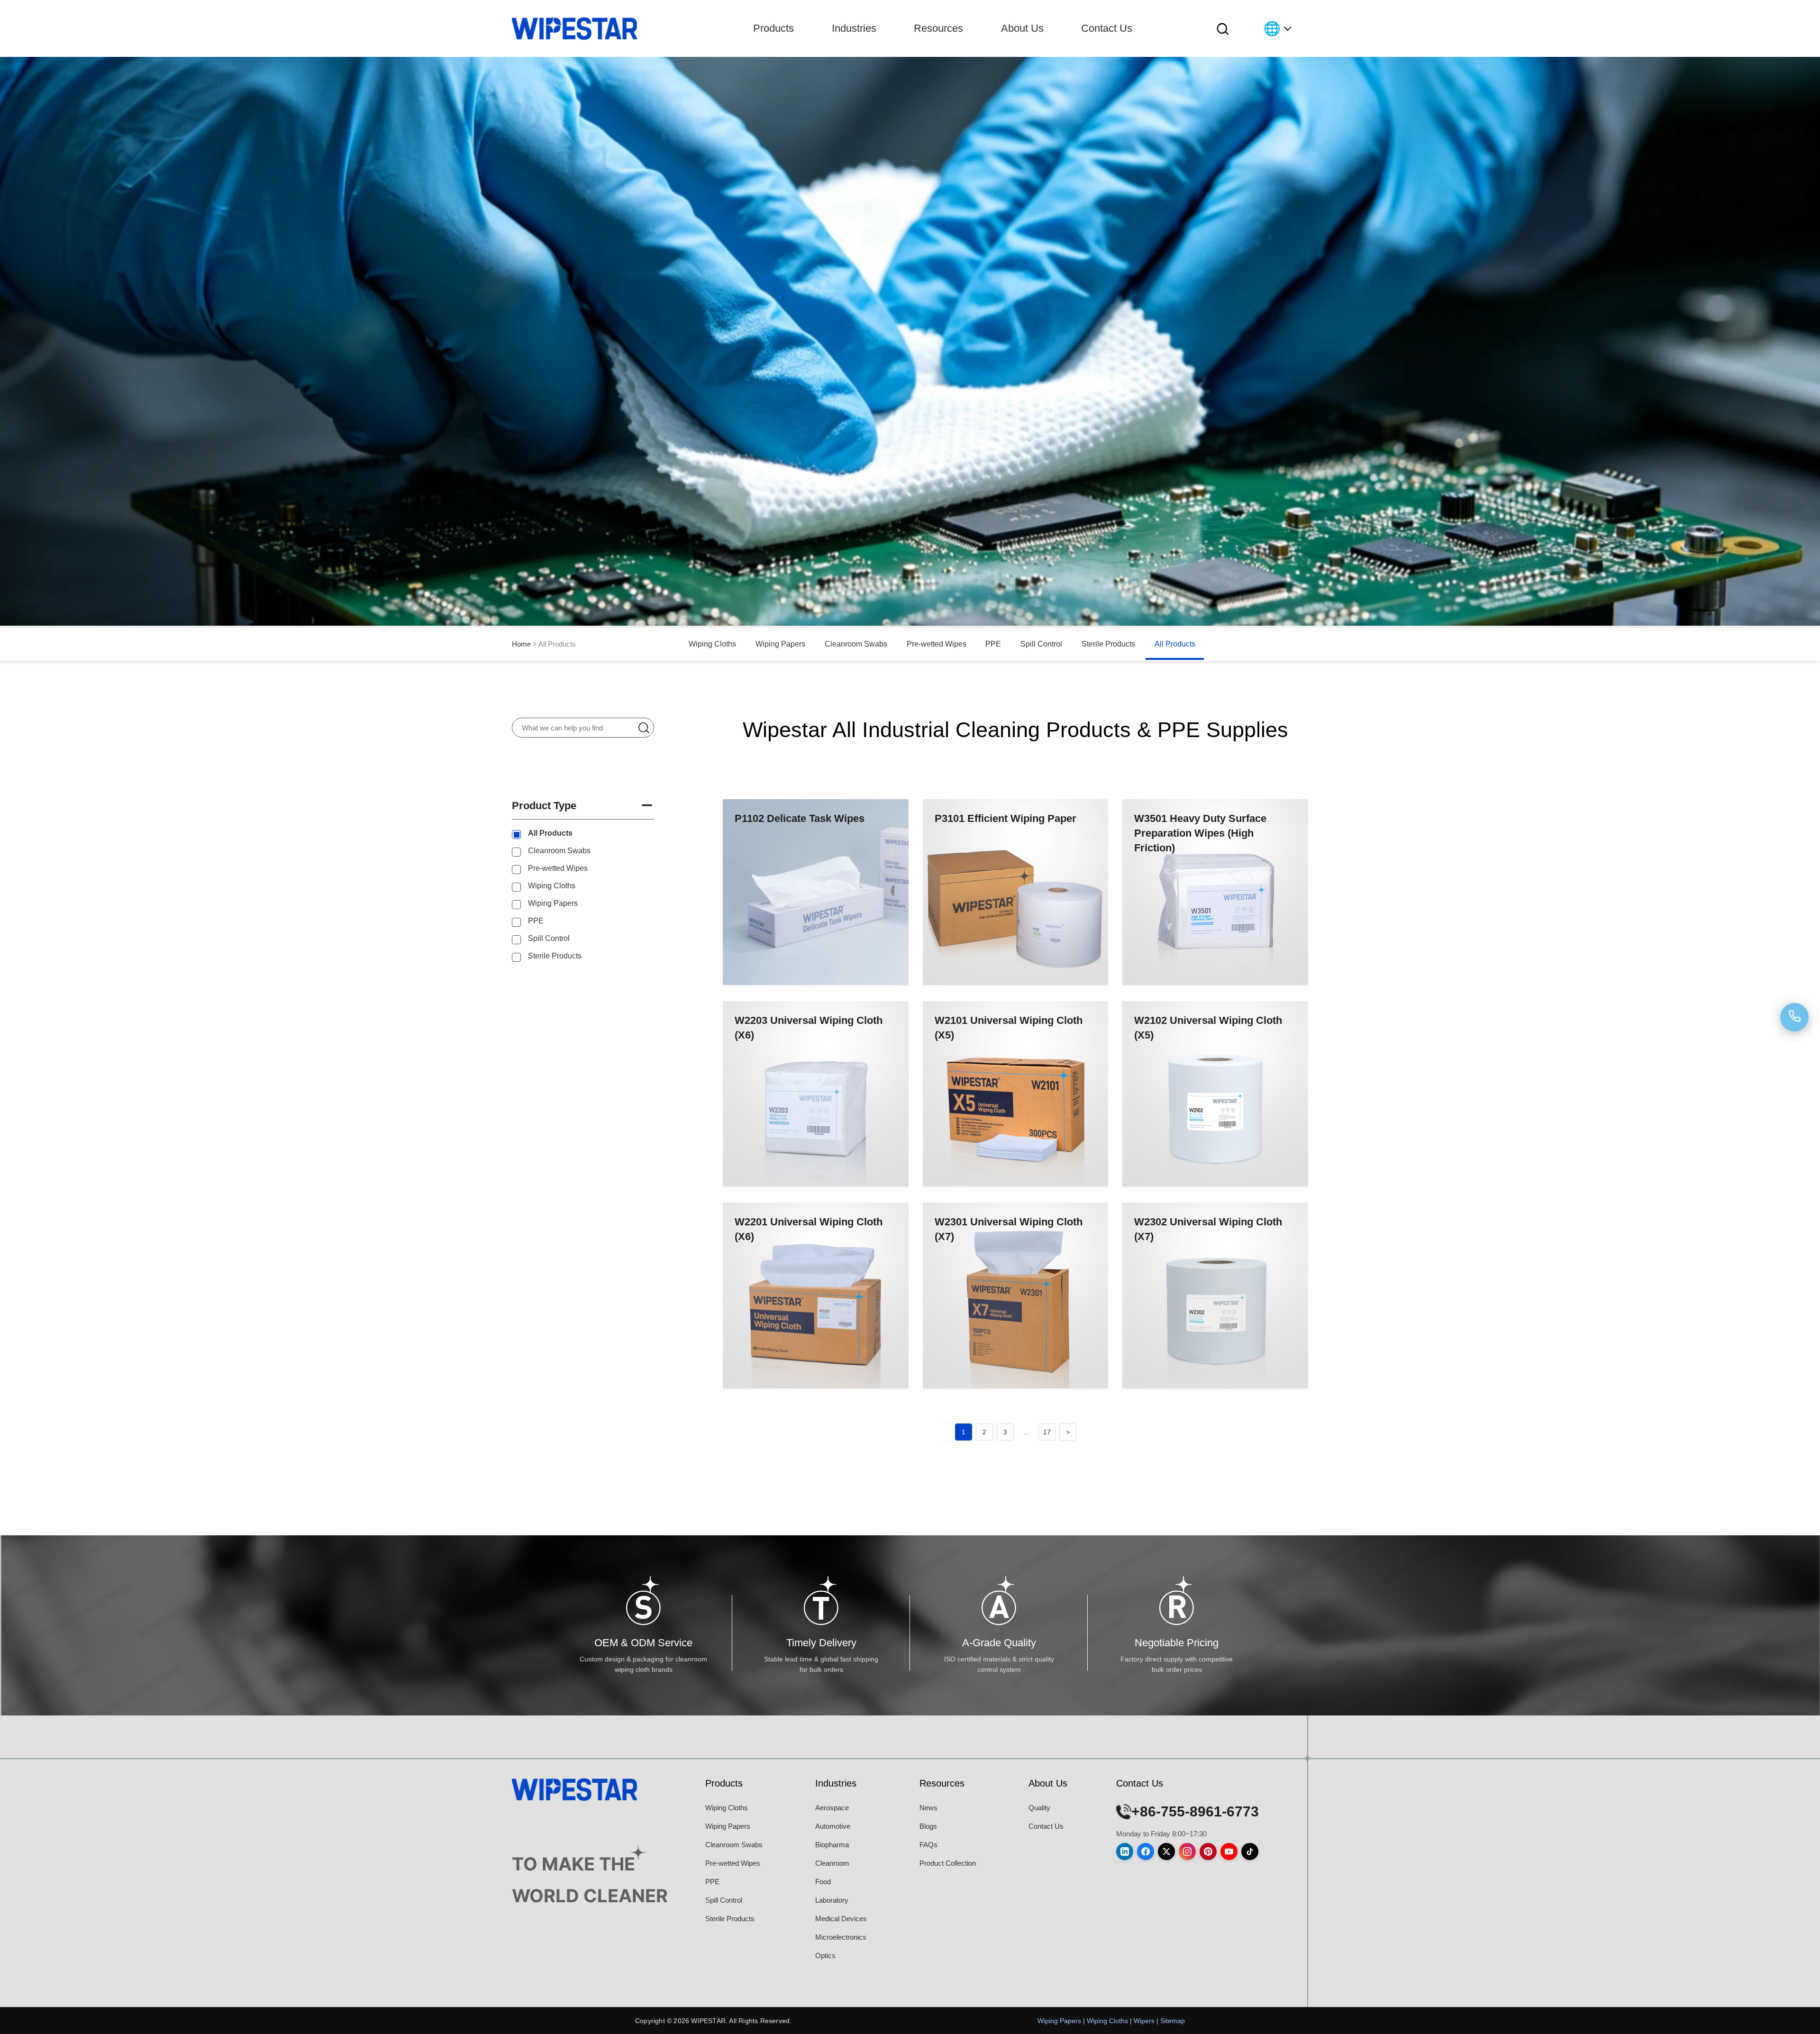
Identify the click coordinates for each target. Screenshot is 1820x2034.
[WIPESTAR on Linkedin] (1125, 1852)
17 (1047, 1432)
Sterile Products (1108, 644)
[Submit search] (649, 727)
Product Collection (948, 1863)
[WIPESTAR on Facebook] (1146, 1852)
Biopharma (832, 1845)
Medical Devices (841, 1919)
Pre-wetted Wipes (937, 644)
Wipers (1144, 2021)
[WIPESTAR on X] (1166, 1852)
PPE (993, 644)
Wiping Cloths (712, 644)
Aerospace (832, 1808)
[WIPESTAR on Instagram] (1187, 1852)
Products (773, 28)
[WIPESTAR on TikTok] (1250, 1852)
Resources (938, 28)
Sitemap (1173, 2021)
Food (823, 1882)
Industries (854, 28)
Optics (825, 1956)
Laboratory (832, 1900)
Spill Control (1041, 644)
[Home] (574, 28)
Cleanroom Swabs (856, 644)
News (928, 1808)
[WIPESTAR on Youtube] (1229, 1852)
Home (521, 644)
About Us (1022, 28)
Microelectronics (841, 1937)
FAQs (928, 1845)
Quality (1039, 1808)
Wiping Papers (780, 644)
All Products (1175, 644)
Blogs (928, 1826)
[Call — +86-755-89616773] (1794, 1017)
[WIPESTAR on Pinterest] (1208, 1852)
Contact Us (1107, 28)
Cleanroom (832, 1863)
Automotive (833, 1826)
